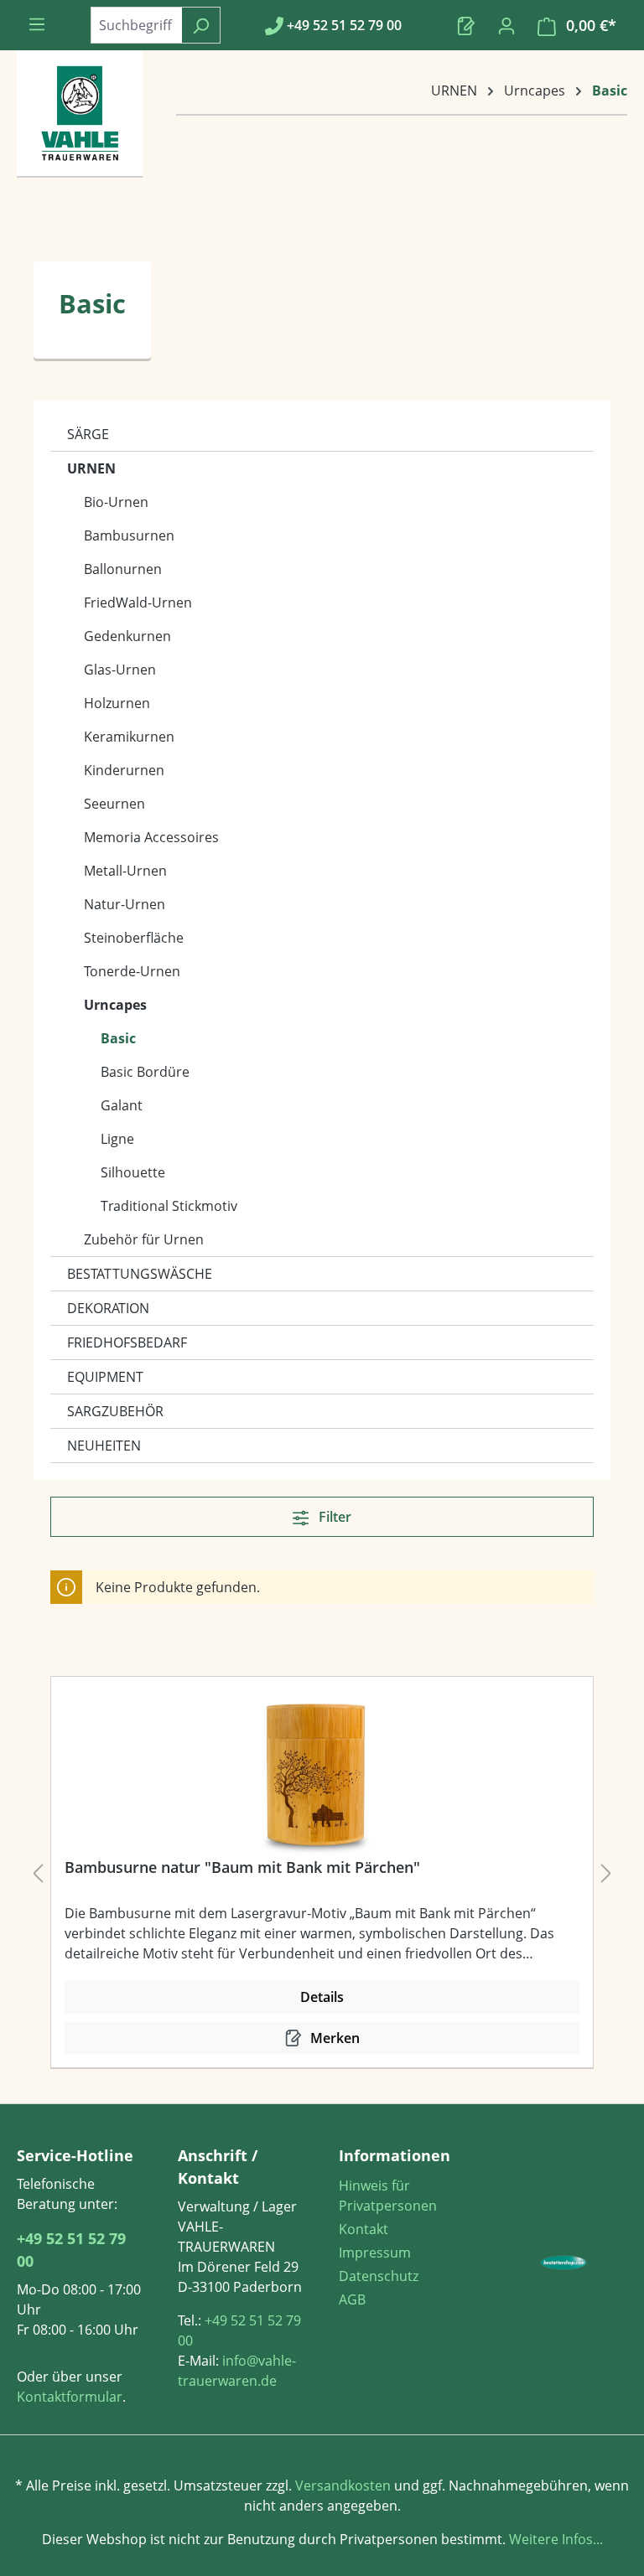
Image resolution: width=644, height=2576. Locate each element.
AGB (352, 2299)
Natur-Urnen (125, 904)
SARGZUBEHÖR (115, 1411)
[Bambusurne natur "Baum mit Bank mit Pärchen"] (315, 1774)
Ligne (117, 1139)
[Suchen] (201, 25)
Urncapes (115, 1005)
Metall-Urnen (125, 871)
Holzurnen (117, 703)
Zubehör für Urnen (144, 1239)
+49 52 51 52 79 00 (71, 2250)
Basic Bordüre (145, 1072)
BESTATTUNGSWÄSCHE (140, 1274)
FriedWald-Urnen (138, 603)
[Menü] (37, 23)
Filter (333, 1517)
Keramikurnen (129, 737)
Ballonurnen (123, 569)
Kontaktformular (70, 2397)
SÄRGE (88, 434)
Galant (122, 1105)
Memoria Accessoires (151, 837)
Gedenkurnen (127, 636)
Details (322, 1997)
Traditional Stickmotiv (169, 1206)
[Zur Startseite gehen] (80, 131)
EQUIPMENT (105, 1377)
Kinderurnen (124, 770)
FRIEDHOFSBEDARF (127, 1342)
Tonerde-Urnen (132, 971)
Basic (118, 1038)
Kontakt (364, 2229)
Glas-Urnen (120, 670)
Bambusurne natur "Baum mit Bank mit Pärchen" (242, 1867)
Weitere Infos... (554, 2539)
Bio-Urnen (116, 502)
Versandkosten (343, 2485)
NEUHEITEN (104, 1446)
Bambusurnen (129, 535)
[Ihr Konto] (506, 25)
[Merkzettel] (466, 25)
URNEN (91, 468)
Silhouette (133, 1172)
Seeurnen (114, 804)
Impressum (375, 2253)
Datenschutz (379, 2276)
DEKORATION (108, 1308)
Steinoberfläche (134, 938)
